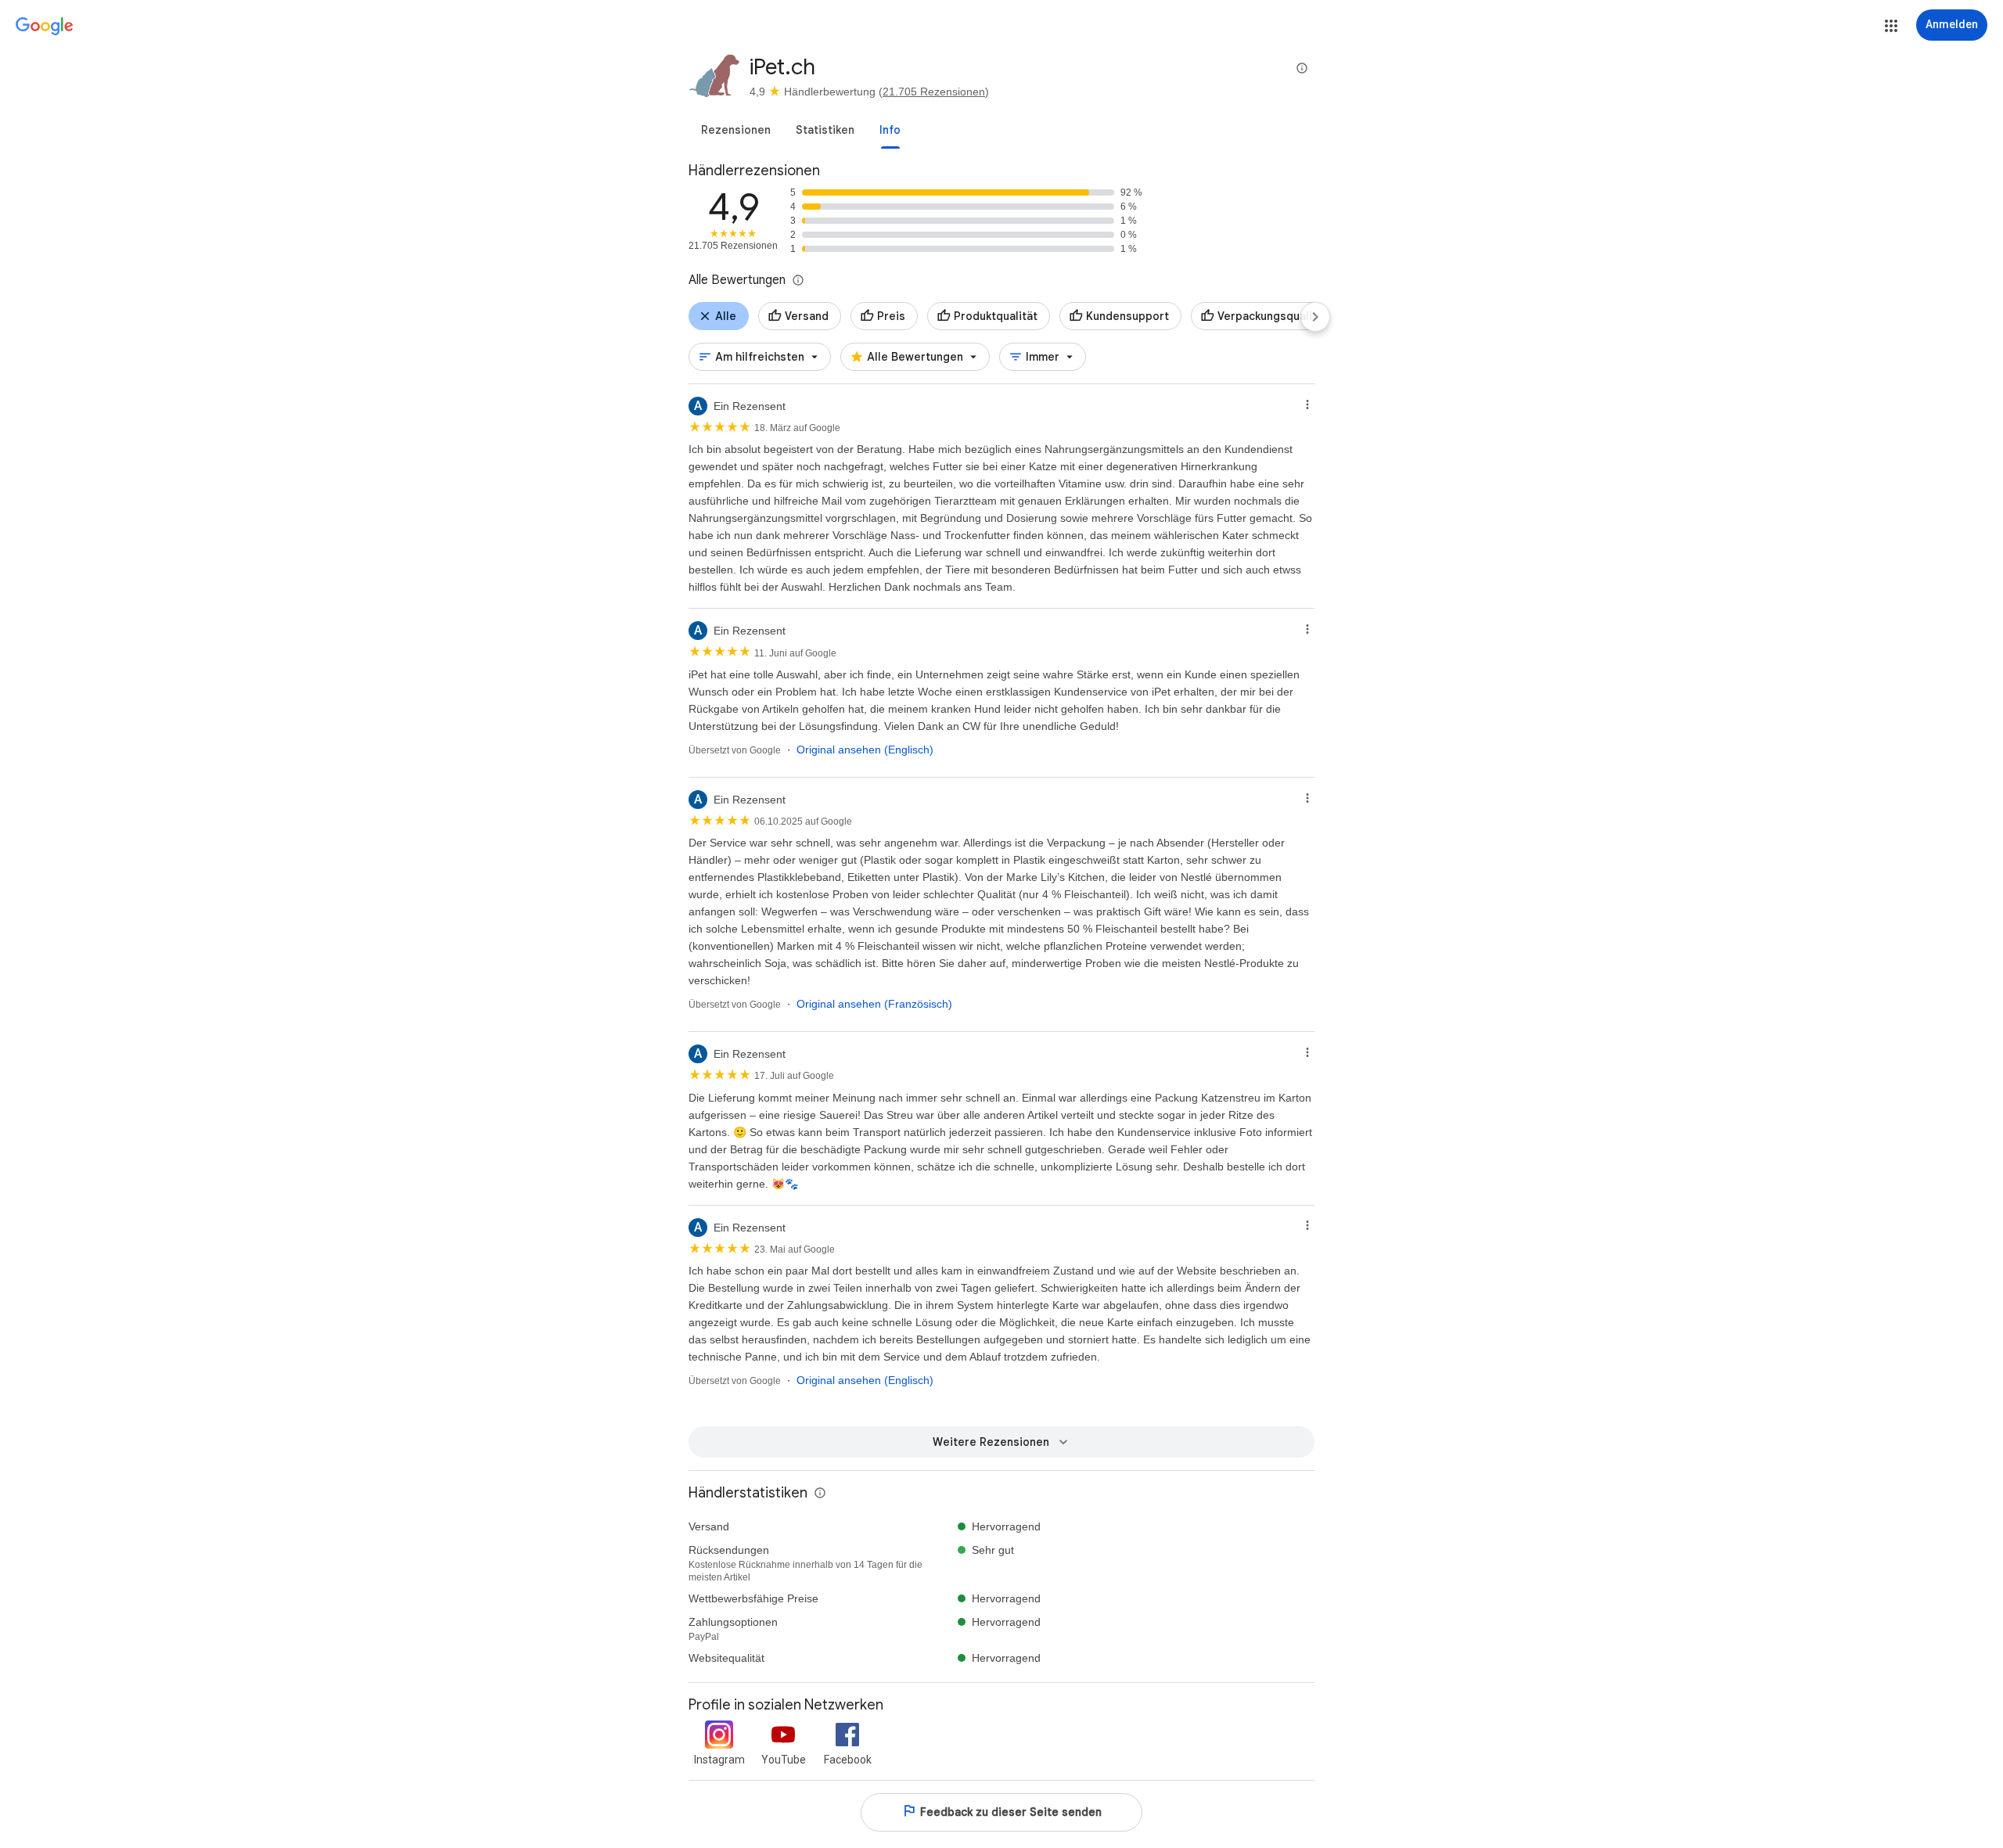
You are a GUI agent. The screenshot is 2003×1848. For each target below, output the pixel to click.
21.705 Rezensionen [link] (934, 92)
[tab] (736, 130)
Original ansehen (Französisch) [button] (874, 1004)
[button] (1891, 26)
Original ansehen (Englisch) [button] (865, 750)
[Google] (45, 27)
